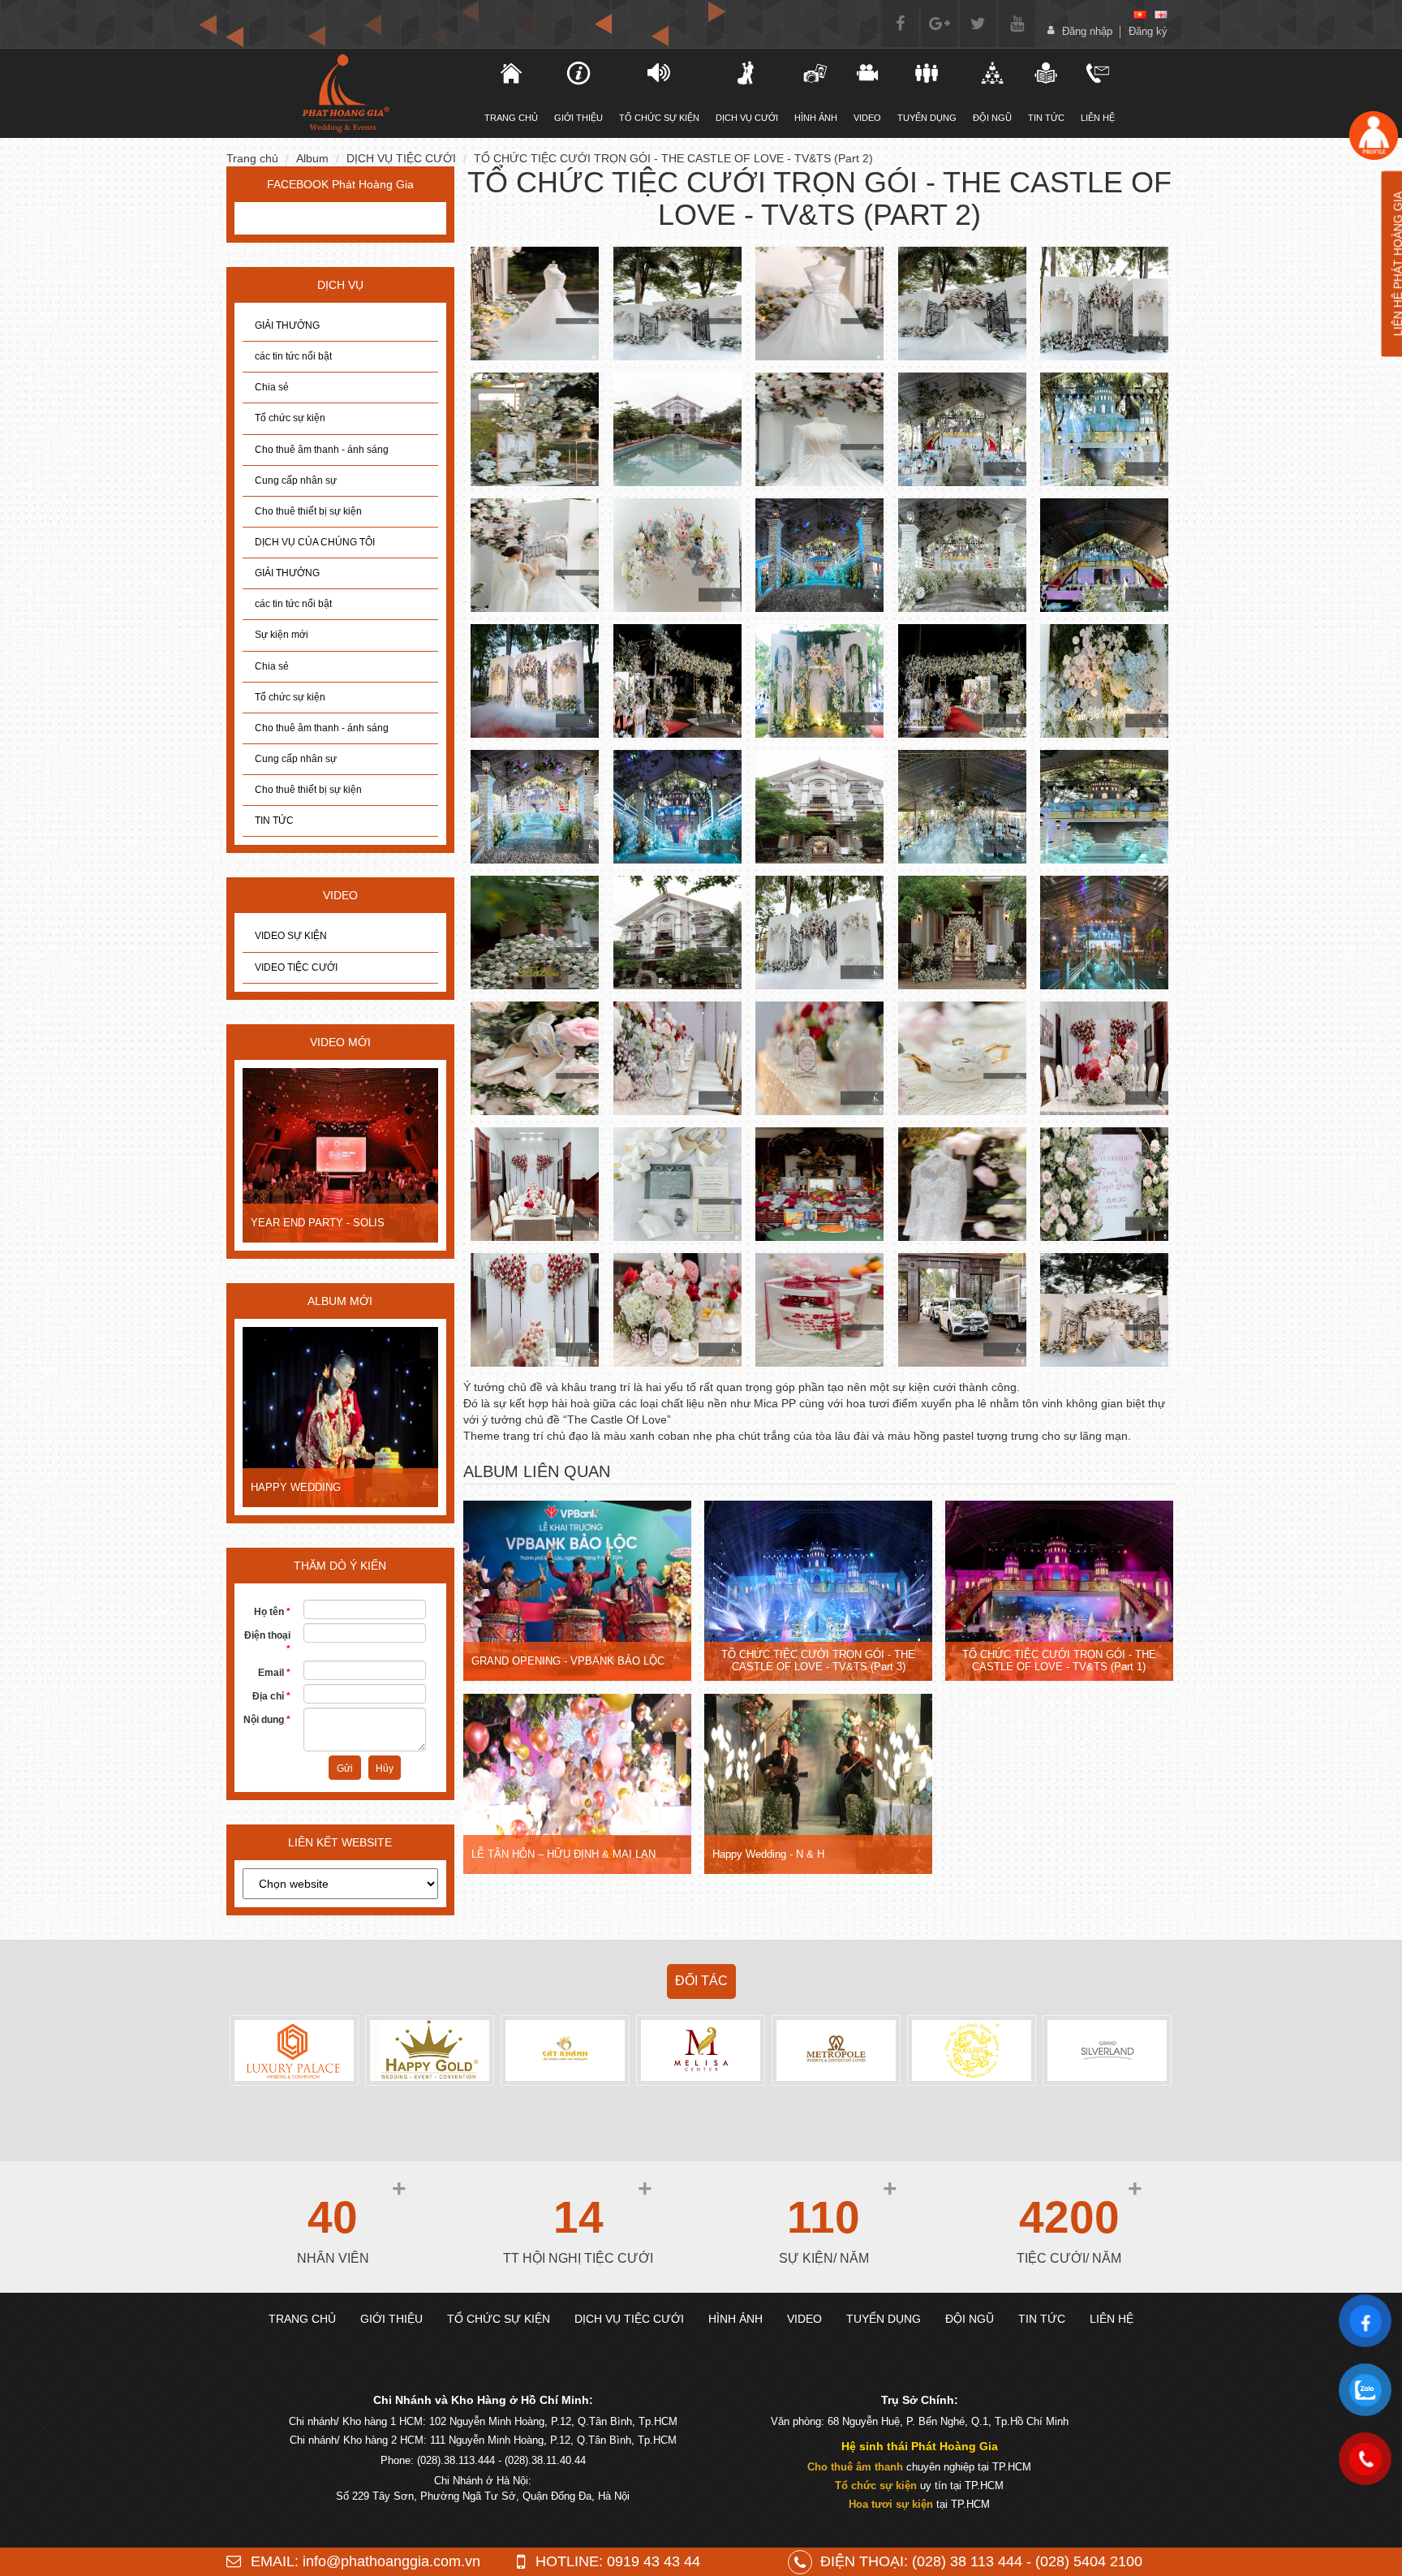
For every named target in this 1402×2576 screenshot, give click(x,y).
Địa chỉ (271, 1696)
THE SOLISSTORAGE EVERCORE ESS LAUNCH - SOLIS (394, 1222)
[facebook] (900, 24)
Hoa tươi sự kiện (891, 2504)
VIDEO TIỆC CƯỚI (296, 967)
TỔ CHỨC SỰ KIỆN (659, 118)
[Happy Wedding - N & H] (819, 1786)
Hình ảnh (816, 118)
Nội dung (267, 1720)
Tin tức (1046, 118)
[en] (1161, 15)
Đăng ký (1148, 31)
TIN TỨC (274, 821)
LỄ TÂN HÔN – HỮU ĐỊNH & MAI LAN (563, 1854)
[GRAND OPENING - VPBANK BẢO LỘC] (578, 1592)
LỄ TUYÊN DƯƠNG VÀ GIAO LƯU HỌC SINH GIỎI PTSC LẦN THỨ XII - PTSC (394, 1487)
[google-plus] (939, 24)
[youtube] (1017, 24)
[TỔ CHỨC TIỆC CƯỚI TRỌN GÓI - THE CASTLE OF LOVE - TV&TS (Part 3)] (819, 1592)
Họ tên (272, 1612)
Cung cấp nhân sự (296, 480)
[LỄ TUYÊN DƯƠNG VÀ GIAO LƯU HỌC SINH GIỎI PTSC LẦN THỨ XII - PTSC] (394, 1419)
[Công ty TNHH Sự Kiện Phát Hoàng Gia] (345, 93)
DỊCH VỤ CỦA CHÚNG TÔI (315, 542)
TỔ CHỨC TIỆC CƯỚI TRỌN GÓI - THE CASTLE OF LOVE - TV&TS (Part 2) (673, 158)
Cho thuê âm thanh (855, 2467)
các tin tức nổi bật (293, 356)
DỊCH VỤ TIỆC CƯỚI (401, 158)
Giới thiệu (578, 118)
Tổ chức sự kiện (290, 418)
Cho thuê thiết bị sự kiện (308, 511)
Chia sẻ (272, 387)
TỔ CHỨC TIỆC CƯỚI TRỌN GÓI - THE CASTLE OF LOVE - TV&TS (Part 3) (818, 1660)
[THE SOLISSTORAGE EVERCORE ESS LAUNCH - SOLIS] (394, 1157)
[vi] (1140, 15)
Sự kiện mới (282, 635)
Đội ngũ (992, 118)
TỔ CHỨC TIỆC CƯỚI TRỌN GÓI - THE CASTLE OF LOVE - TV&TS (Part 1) (1059, 1660)
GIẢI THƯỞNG (287, 325)
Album (312, 158)
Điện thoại (267, 1642)
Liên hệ (1098, 118)
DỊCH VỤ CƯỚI (747, 118)
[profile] (1374, 135)
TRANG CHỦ (511, 118)
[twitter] (978, 24)
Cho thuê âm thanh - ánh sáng (322, 450)
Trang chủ (252, 158)
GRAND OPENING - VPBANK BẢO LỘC (568, 1661)
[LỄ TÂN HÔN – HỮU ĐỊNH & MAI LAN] (578, 1786)
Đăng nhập (1087, 31)
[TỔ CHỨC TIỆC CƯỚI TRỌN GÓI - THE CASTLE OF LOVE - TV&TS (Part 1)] (1059, 1592)
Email (274, 1673)
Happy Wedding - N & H (768, 1854)
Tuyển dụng (927, 118)
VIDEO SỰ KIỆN (291, 936)
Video (867, 118)
